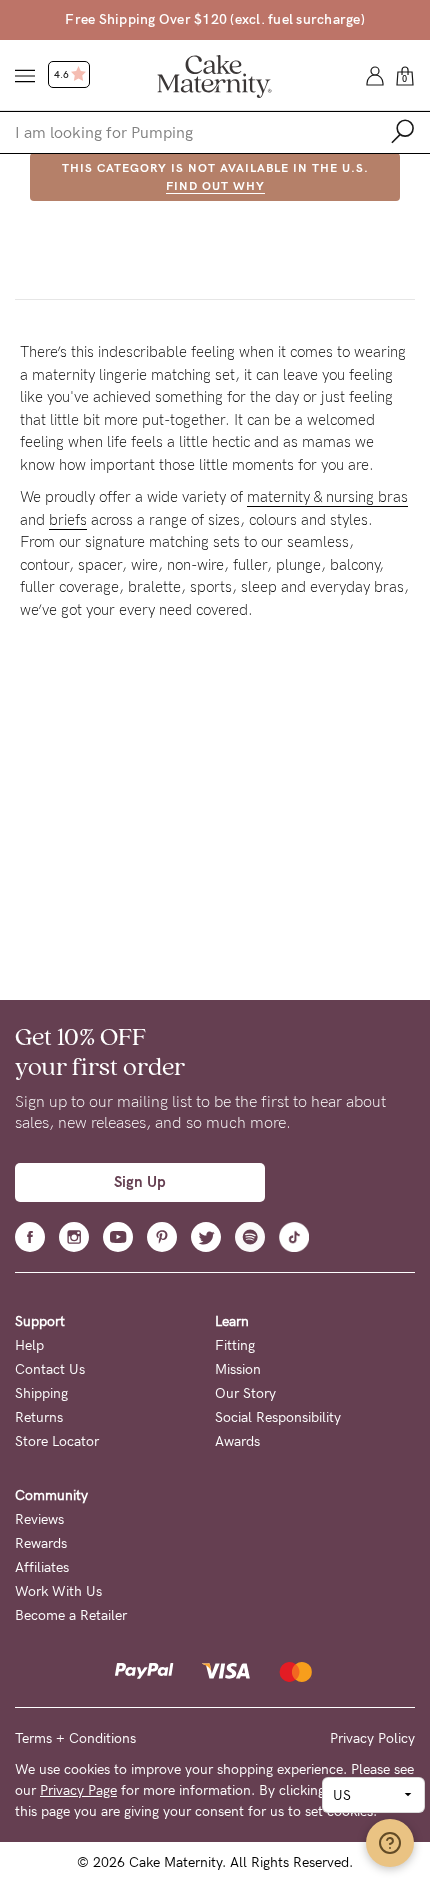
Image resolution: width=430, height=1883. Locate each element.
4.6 (62, 75)
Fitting (235, 1345)
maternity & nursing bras (327, 497)
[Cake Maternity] (214, 75)
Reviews (39, 1519)
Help (29, 1345)
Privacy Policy (372, 1738)
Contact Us (50, 1369)
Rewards (41, 1543)
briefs (68, 520)
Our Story (245, 1393)
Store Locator (57, 1441)
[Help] (390, 1843)
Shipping (41, 1393)
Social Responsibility (278, 1417)
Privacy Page (78, 1790)
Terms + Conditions (75, 1738)
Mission (238, 1369)
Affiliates (42, 1567)
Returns (39, 1417)
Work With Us (58, 1591)
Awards (237, 1441)
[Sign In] (375, 74)
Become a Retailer (71, 1615)
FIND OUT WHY (215, 186)
